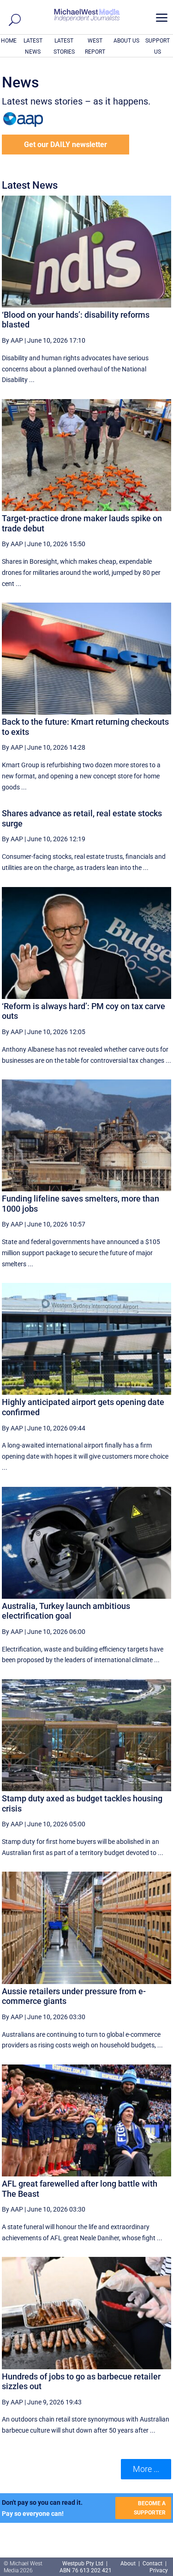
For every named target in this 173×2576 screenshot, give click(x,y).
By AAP (12, 340)
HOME (9, 41)
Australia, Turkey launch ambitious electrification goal (66, 1611)
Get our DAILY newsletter (66, 145)
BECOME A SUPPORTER (150, 2508)
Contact (152, 2564)
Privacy (159, 2570)
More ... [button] (146, 2469)
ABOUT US (126, 41)
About (129, 2564)
